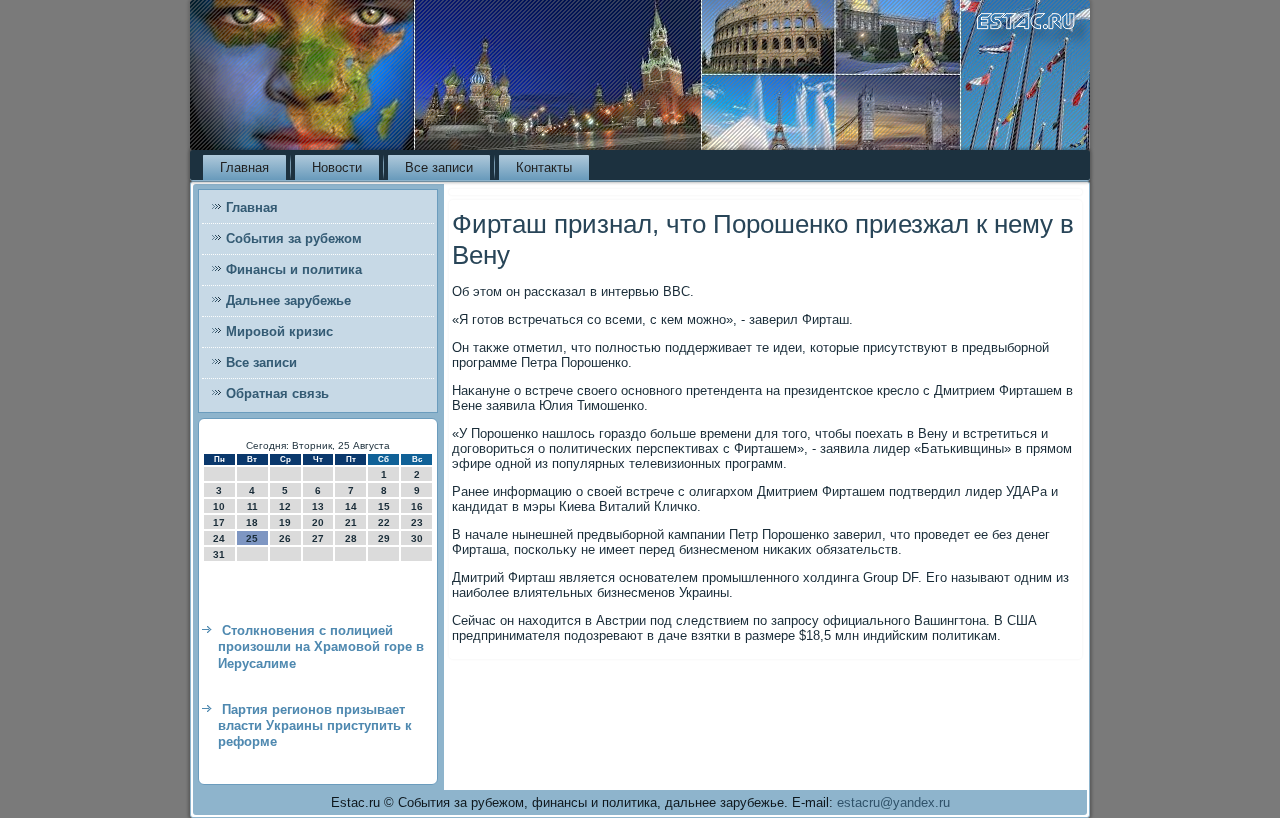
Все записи (439, 167)
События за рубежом (294, 238)
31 (219, 554)
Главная (244, 167)
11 (252, 506)
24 (219, 538)
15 (384, 506)
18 (252, 522)
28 (351, 538)
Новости (337, 167)
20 (318, 522)
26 (285, 538)
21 (351, 522)
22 (384, 522)
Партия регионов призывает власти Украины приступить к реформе (315, 726)
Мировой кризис (279, 331)
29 (384, 538)
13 (318, 506)
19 (285, 522)
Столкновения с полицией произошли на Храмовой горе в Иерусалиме (321, 647)
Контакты (544, 167)
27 (318, 538)
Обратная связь (277, 393)
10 (219, 506)
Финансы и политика (294, 269)
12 (285, 506)
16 (417, 506)
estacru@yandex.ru (893, 802)
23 (417, 522)
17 (219, 522)
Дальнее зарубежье (288, 300)
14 (351, 506)
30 (417, 538)
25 (252, 538)
